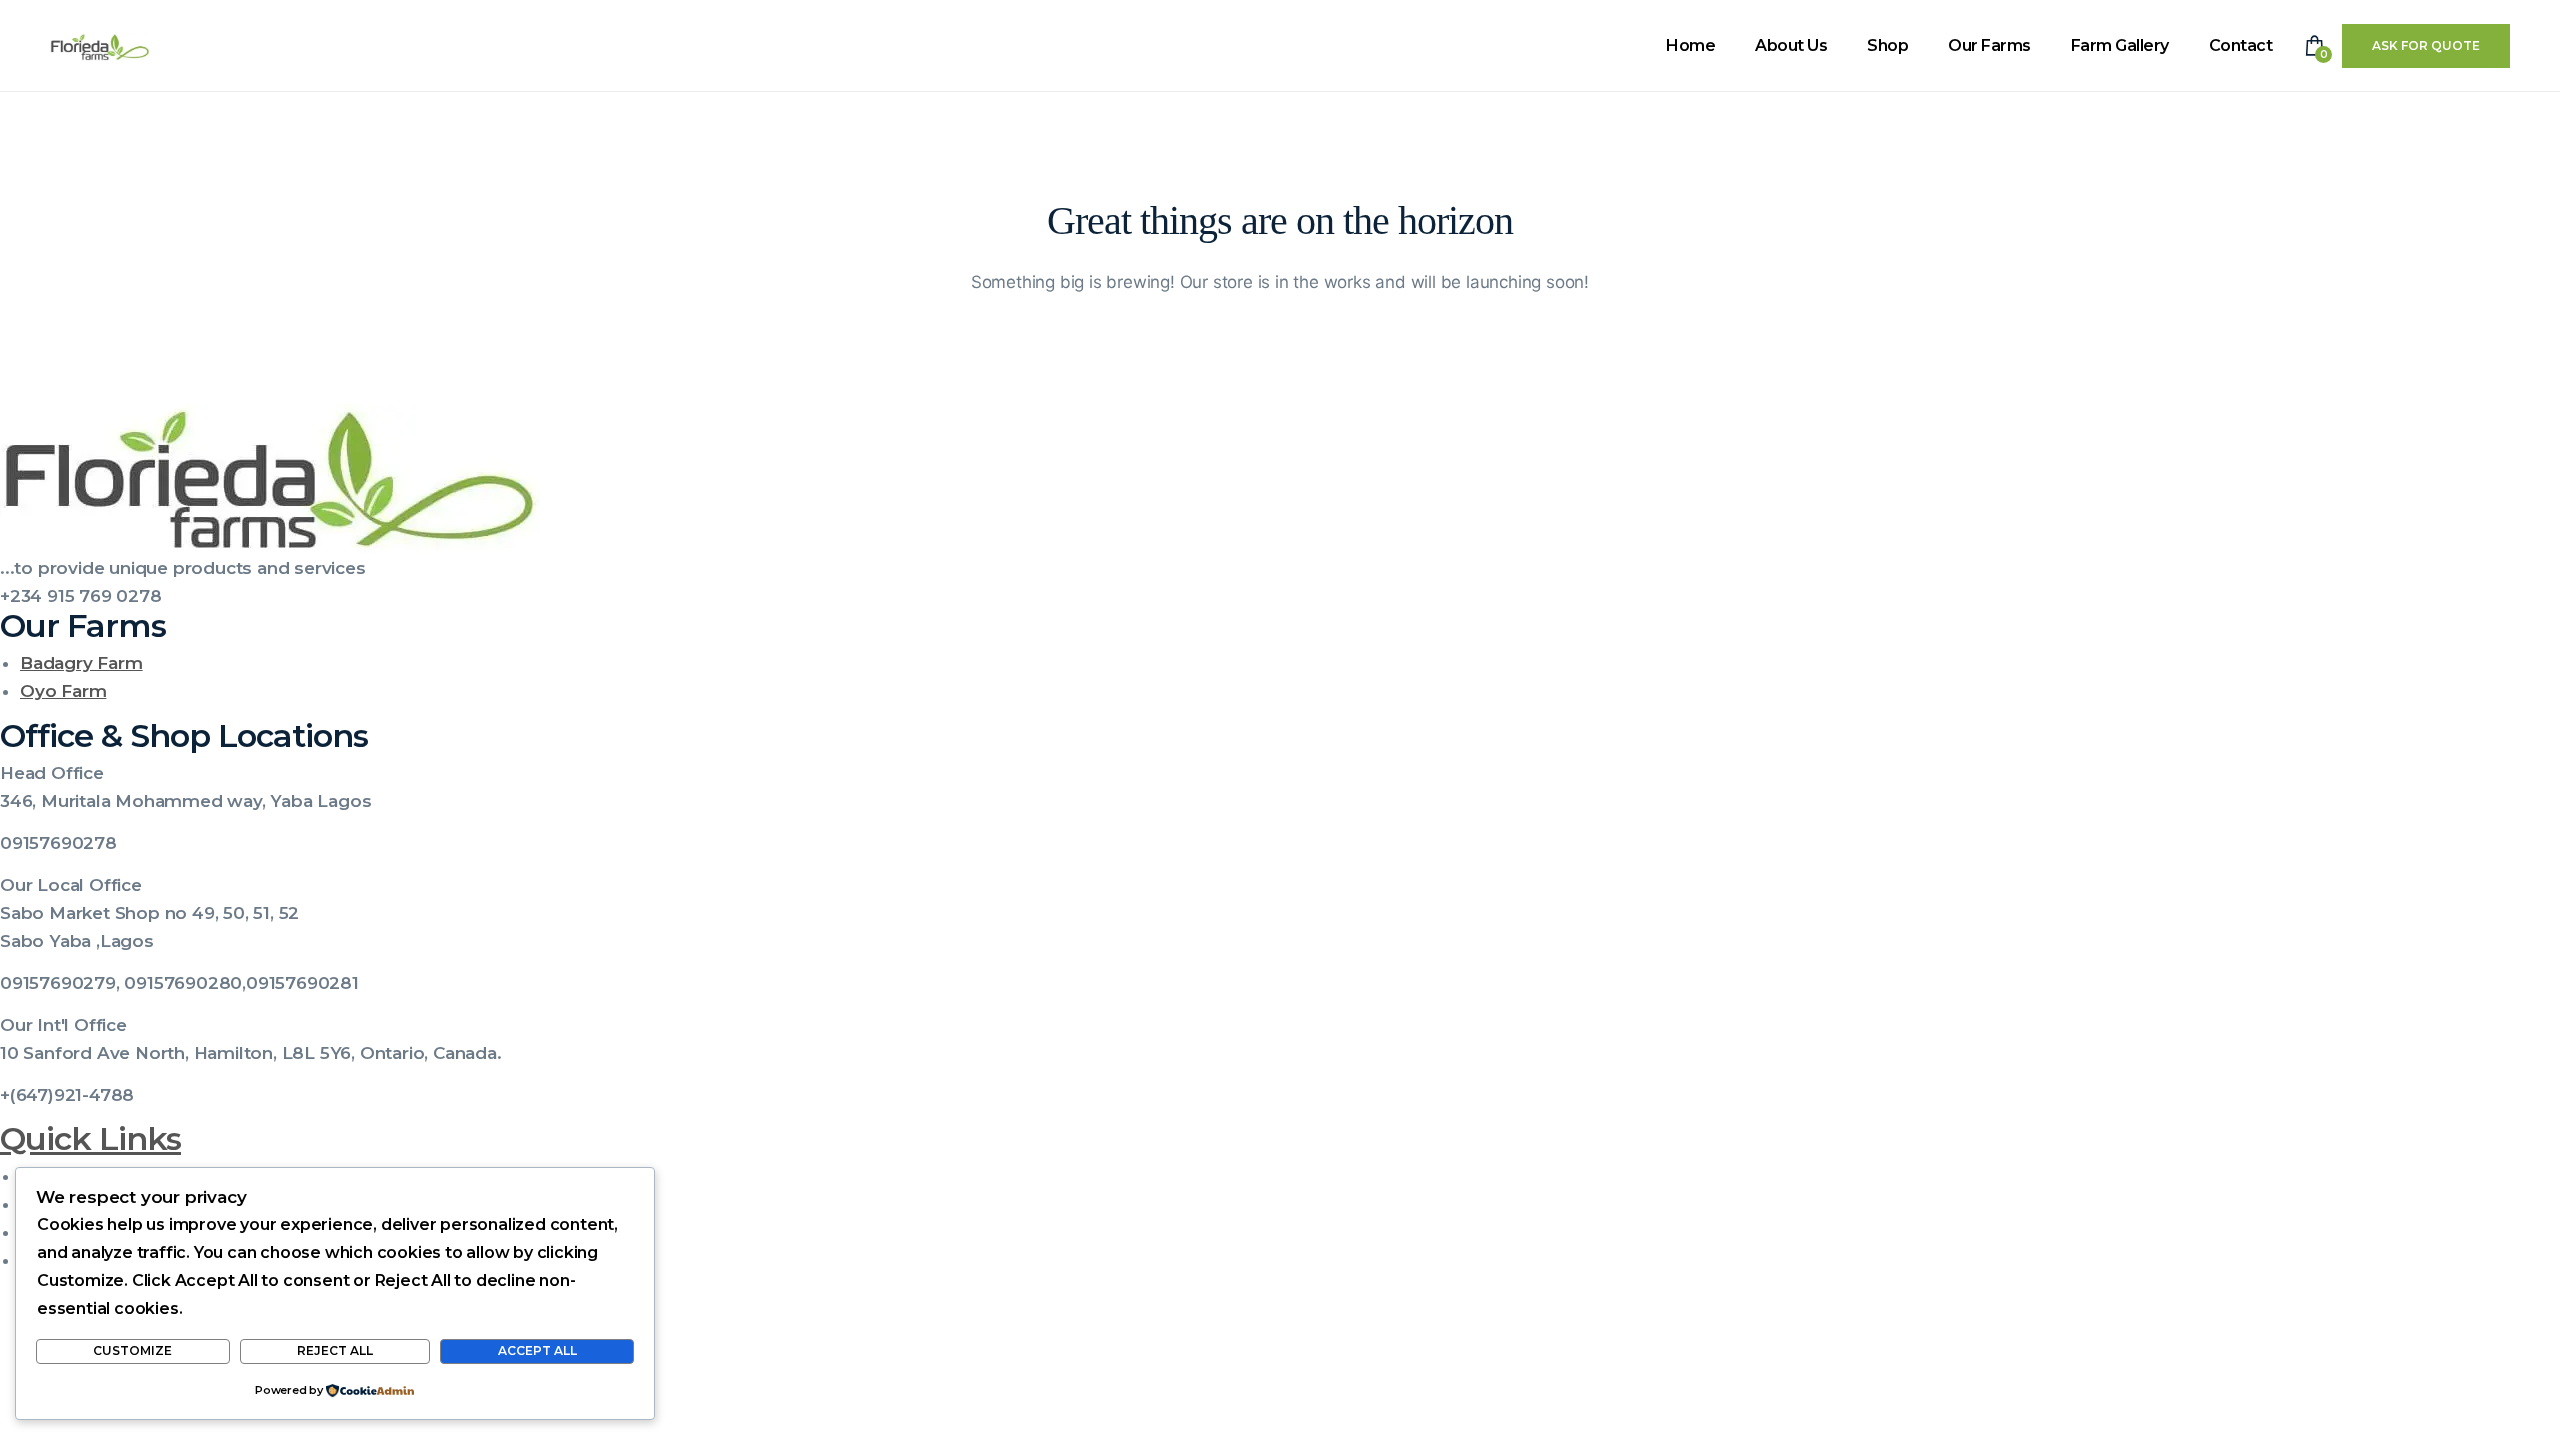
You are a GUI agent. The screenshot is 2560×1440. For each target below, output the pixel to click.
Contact (2241, 45)
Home (1690, 45)
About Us (1791, 45)
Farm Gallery (2120, 45)
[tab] (1280, 773)
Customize (132, 1350)
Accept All (537, 1350)
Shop (1887, 45)
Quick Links (90, 1138)
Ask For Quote (2426, 45)
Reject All (335, 1350)
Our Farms (1989, 45)
